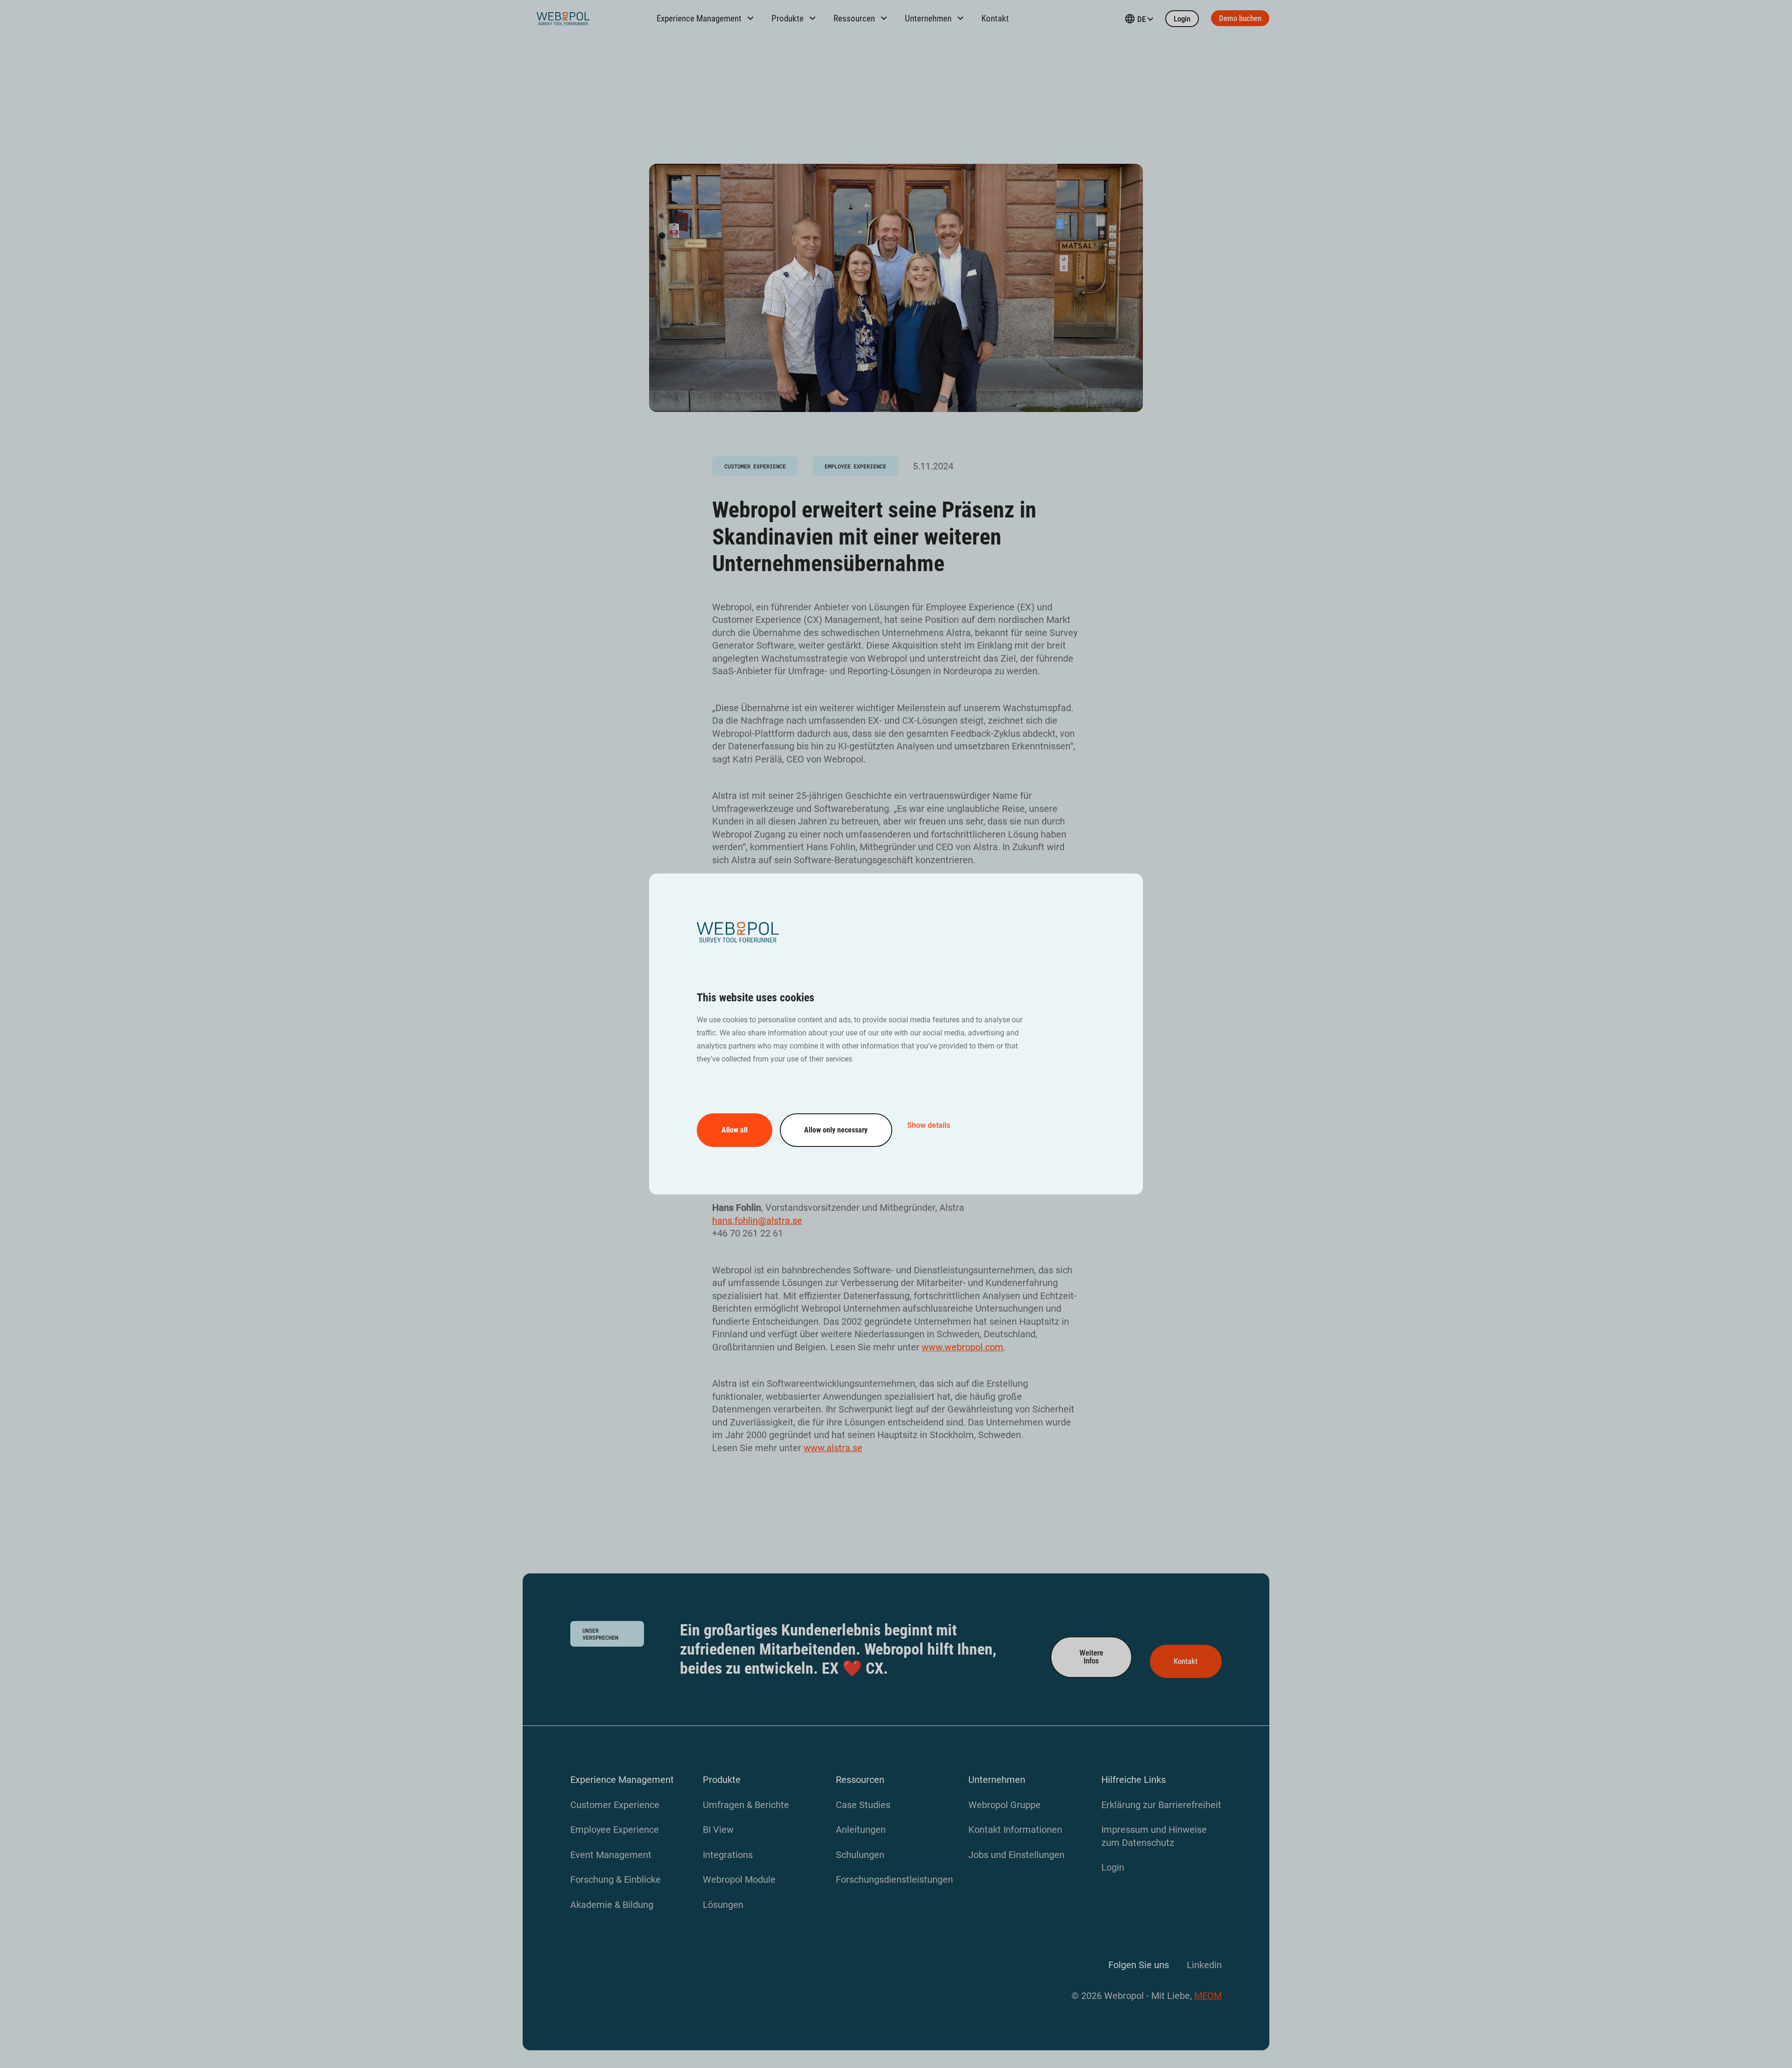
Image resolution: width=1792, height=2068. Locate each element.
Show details (929, 1125)
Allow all (735, 1130)
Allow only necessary (836, 1130)
